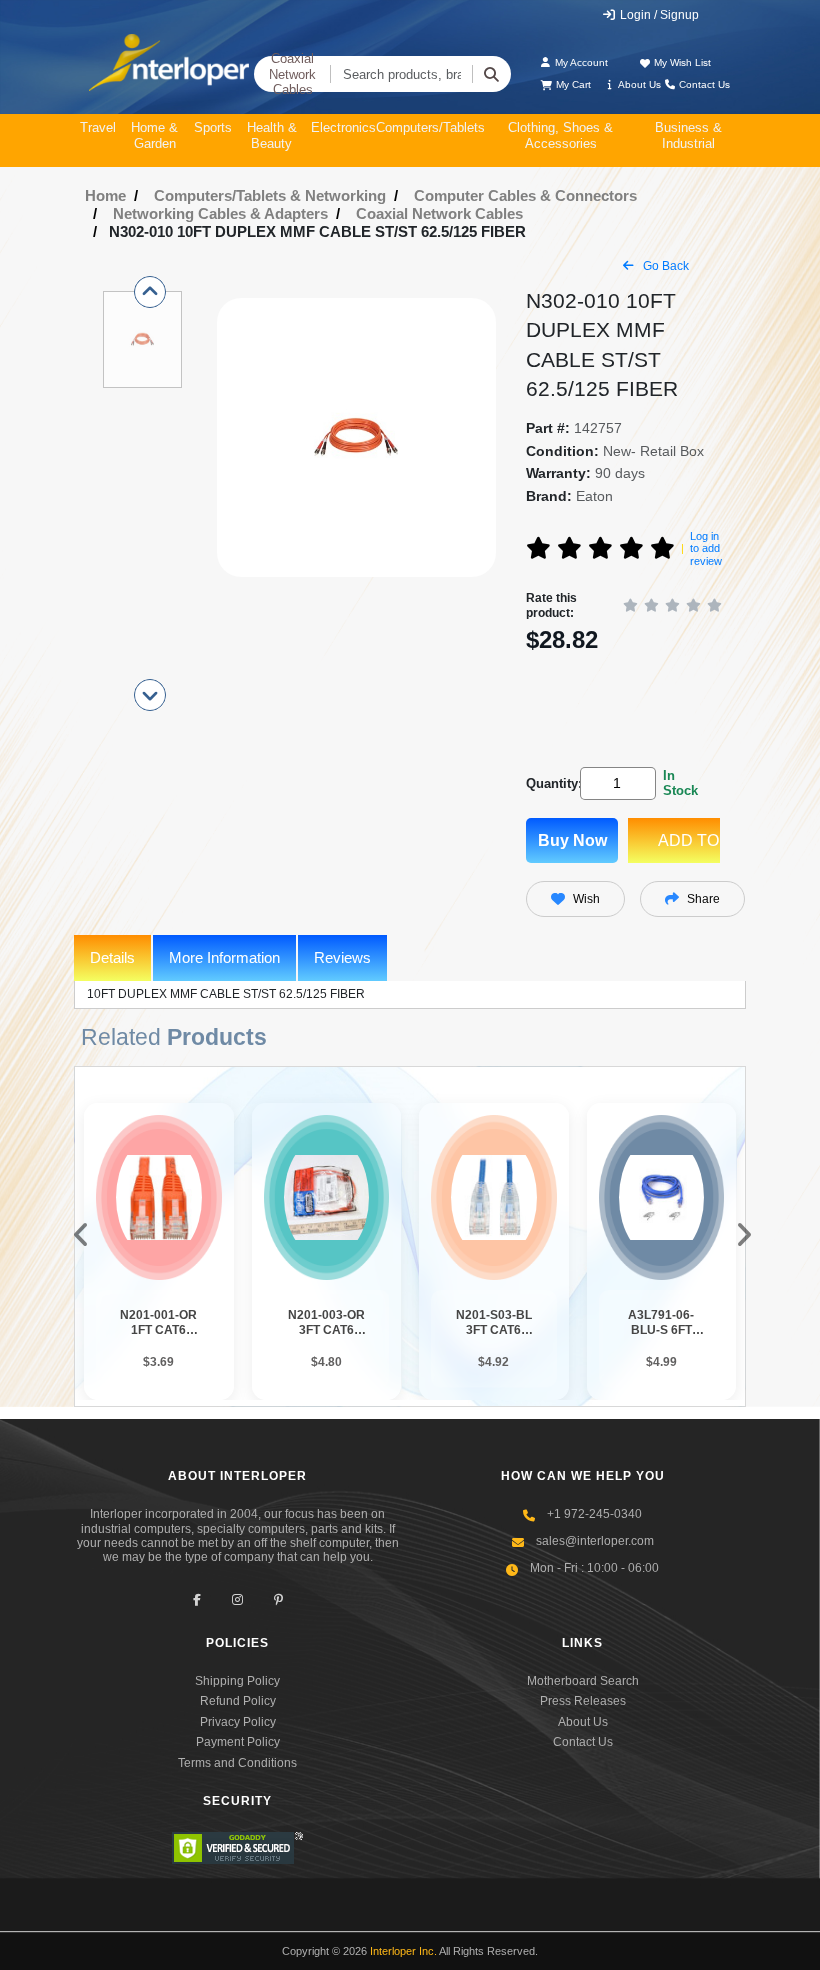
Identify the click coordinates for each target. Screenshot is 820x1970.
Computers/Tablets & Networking (270, 195)
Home (105, 195)
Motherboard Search (583, 1681)
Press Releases (583, 1701)
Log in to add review (706, 548)
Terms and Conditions (237, 1763)
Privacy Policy (238, 1722)
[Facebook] (196, 1600)
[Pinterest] (278, 1600)
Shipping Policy (237, 1681)
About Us (638, 84)
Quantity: (549, 783)
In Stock (680, 783)
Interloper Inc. (403, 1951)
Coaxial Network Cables (292, 74)
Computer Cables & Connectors (525, 195)
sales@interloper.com (595, 1541)
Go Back (664, 266)
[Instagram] (237, 1600)
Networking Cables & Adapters (220, 213)
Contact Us (703, 84)
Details (112, 957)
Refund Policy (238, 1701)
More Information (224, 957)
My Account (580, 62)
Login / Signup (658, 15)
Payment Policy (238, 1742)
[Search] (491, 74)
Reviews (342, 957)
